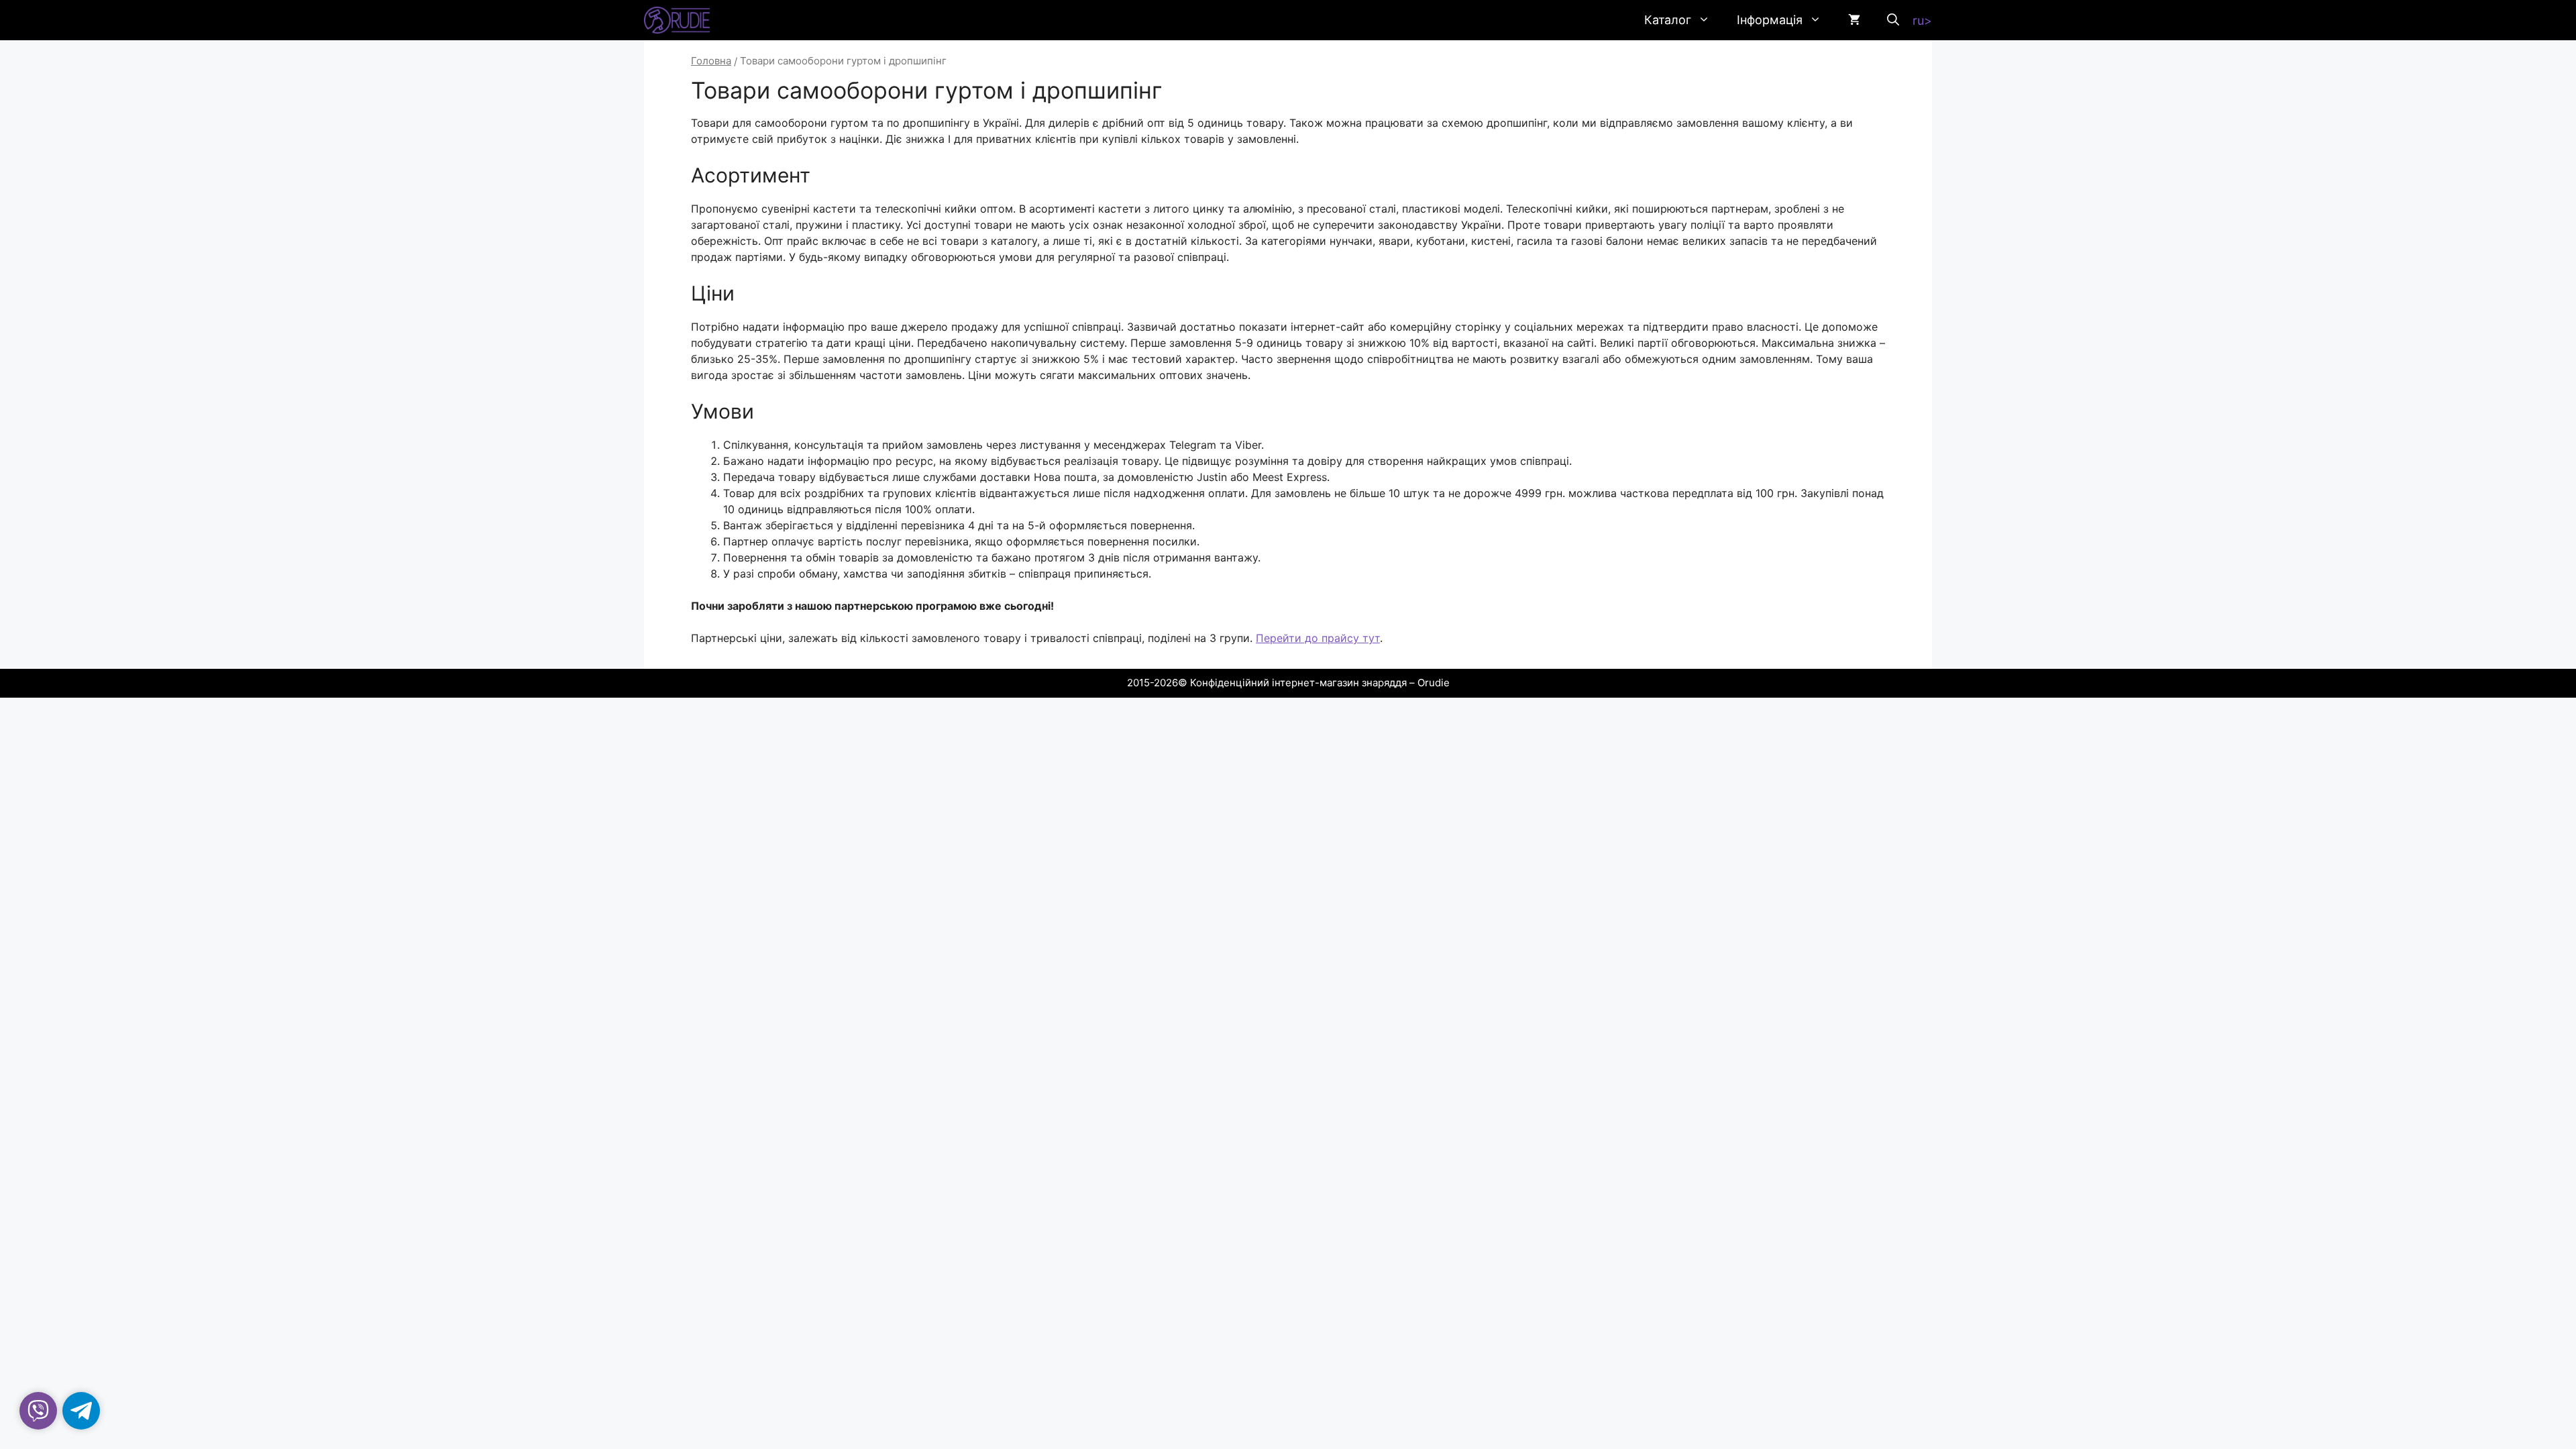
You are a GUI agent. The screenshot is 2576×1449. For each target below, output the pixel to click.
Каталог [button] (1668, 20)
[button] (1893, 20)
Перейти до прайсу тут (1318, 638)
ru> (1922, 20)
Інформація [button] (1770, 20)
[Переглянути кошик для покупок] (1854, 20)
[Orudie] (677, 20)
